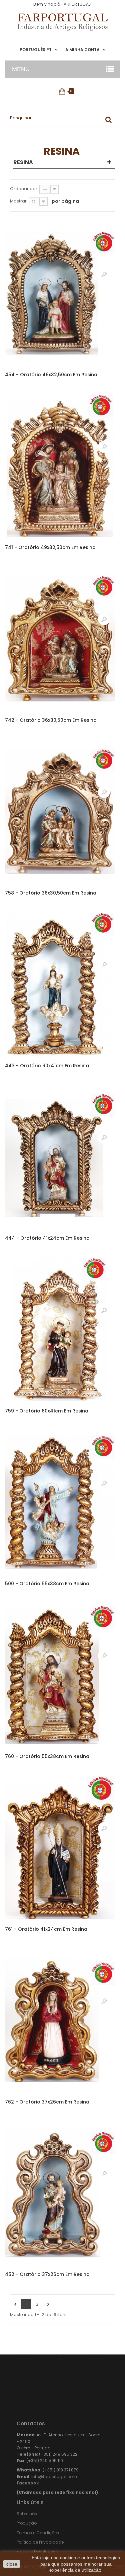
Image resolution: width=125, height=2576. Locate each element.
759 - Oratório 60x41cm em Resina (47, 1411)
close (12, 2564)
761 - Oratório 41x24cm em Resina (46, 1929)
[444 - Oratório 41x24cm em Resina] (60, 1157)
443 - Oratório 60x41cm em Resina (47, 1066)
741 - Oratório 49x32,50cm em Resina (50, 547)
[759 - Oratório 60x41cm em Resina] (60, 1329)
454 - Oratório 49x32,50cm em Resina (51, 375)
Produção (27, 2523)
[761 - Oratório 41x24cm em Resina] (60, 1848)
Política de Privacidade (40, 2542)
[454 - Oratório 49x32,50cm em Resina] (60, 293)
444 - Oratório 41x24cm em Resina (47, 1238)
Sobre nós (27, 2514)
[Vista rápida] (104, 274)
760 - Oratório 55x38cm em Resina (47, 1756)
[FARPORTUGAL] (62, 22)
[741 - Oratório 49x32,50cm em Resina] (60, 466)
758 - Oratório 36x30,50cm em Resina (51, 893)
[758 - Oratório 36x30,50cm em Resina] (60, 811)
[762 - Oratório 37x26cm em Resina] (60, 2020)
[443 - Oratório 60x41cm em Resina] (60, 984)
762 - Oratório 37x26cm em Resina (47, 2102)
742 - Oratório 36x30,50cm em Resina (51, 720)
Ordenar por (24, 189)
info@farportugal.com (54, 2477)
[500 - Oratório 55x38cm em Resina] (60, 1502)
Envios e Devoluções (37, 2551)
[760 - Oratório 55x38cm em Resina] (60, 1675)
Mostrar (18, 201)
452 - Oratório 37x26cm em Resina (47, 2274)
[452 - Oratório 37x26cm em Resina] (60, 2193)
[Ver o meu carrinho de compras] (62, 91)
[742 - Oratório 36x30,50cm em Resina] (60, 639)
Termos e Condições (38, 2533)
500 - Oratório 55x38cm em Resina (47, 1584)
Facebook (28, 2483)
